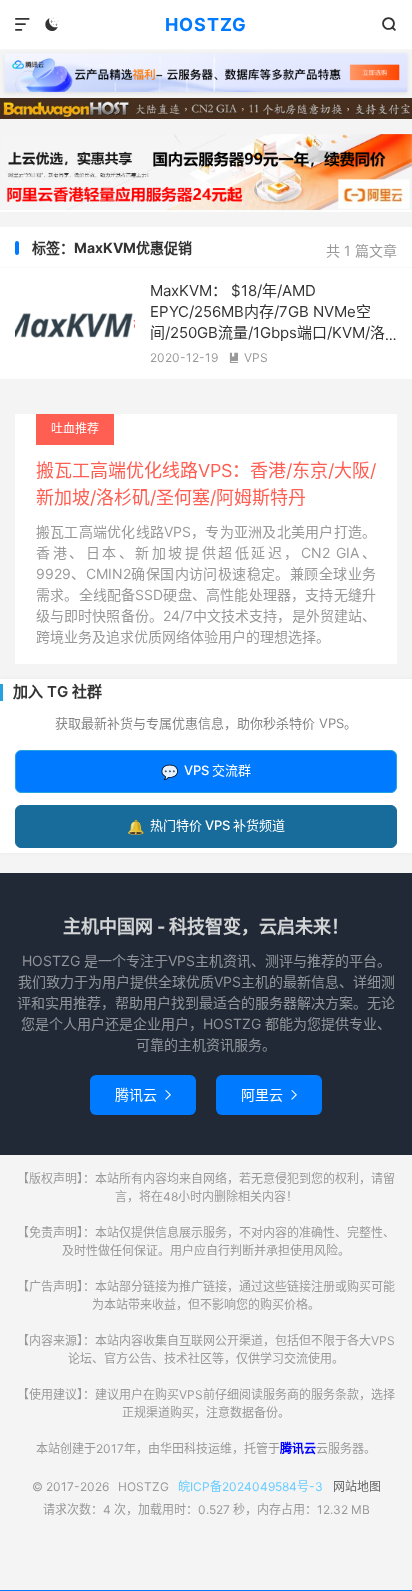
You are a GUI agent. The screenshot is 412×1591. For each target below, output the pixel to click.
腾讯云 (143, 1094)
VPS (248, 357)
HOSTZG (206, 24)
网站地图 (357, 1486)
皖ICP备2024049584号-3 (250, 1486)
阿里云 (269, 1094)
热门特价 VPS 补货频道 (206, 825)
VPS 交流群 (206, 770)
